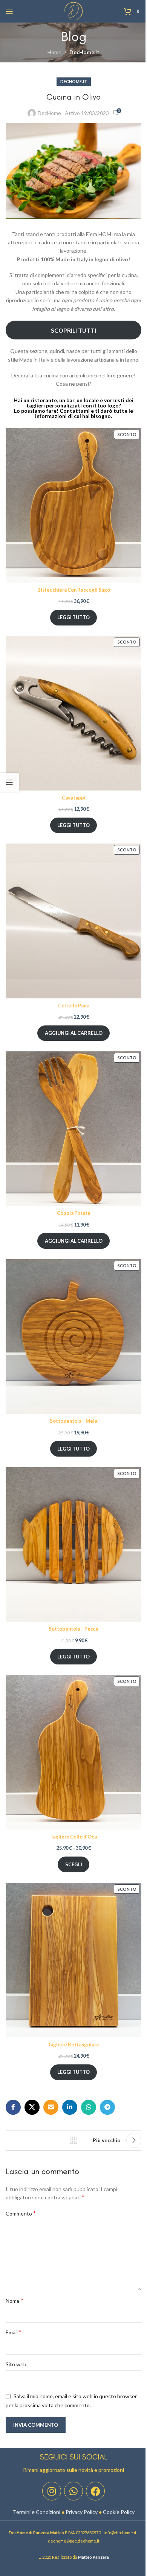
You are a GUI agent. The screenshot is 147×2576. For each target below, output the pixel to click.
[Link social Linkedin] (70, 2107)
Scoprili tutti (73, 330)
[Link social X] (32, 2107)
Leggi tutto (73, 617)
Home (54, 52)
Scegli (74, 1864)
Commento (21, 2213)
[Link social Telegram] (107, 2107)
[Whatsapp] (73, 2491)
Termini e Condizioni (37, 2512)
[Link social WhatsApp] (89, 2107)
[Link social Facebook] (13, 2107)
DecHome (49, 113)
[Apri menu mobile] (9, 11)
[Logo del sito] (73, 11)
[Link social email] (51, 2107)
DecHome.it (84, 52)
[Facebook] (95, 2491)
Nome (15, 2300)
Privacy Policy (82, 2512)
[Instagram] (52, 2491)
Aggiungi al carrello (74, 1033)
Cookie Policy (119, 2512)
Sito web (16, 2364)
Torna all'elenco (73, 2140)
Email (14, 2332)
